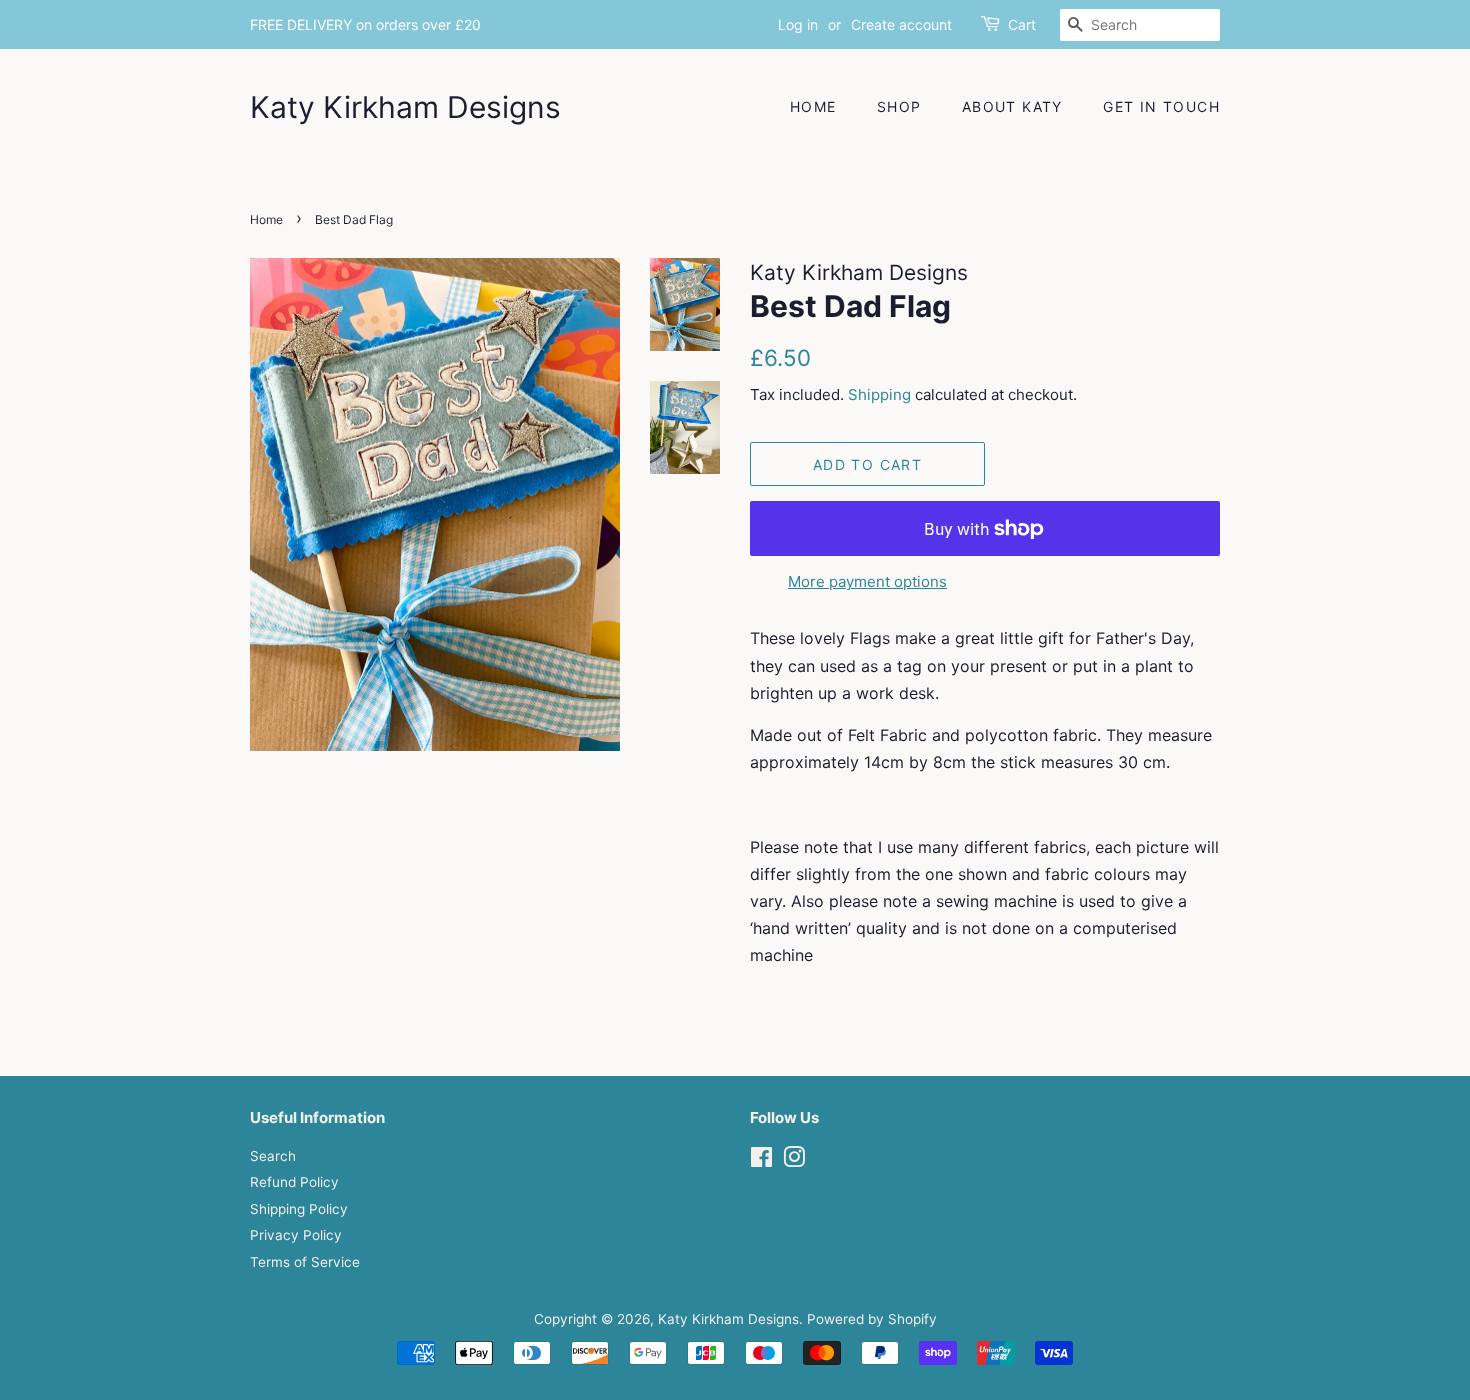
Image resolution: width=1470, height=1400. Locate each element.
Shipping (879, 394)
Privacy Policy (296, 1235)
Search (273, 1156)
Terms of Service (305, 1262)
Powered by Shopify (872, 1319)
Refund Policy (294, 1182)
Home (813, 106)
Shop (899, 106)
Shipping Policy (299, 1209)
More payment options (867, 581)
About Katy (1012, 106)
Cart (1022, 24)
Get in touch (1161, 106)
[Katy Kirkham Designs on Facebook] (761, 1161)
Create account (901, 24)
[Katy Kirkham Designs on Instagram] (794, 1161)
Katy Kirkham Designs (405, 107)
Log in (798, 24)
